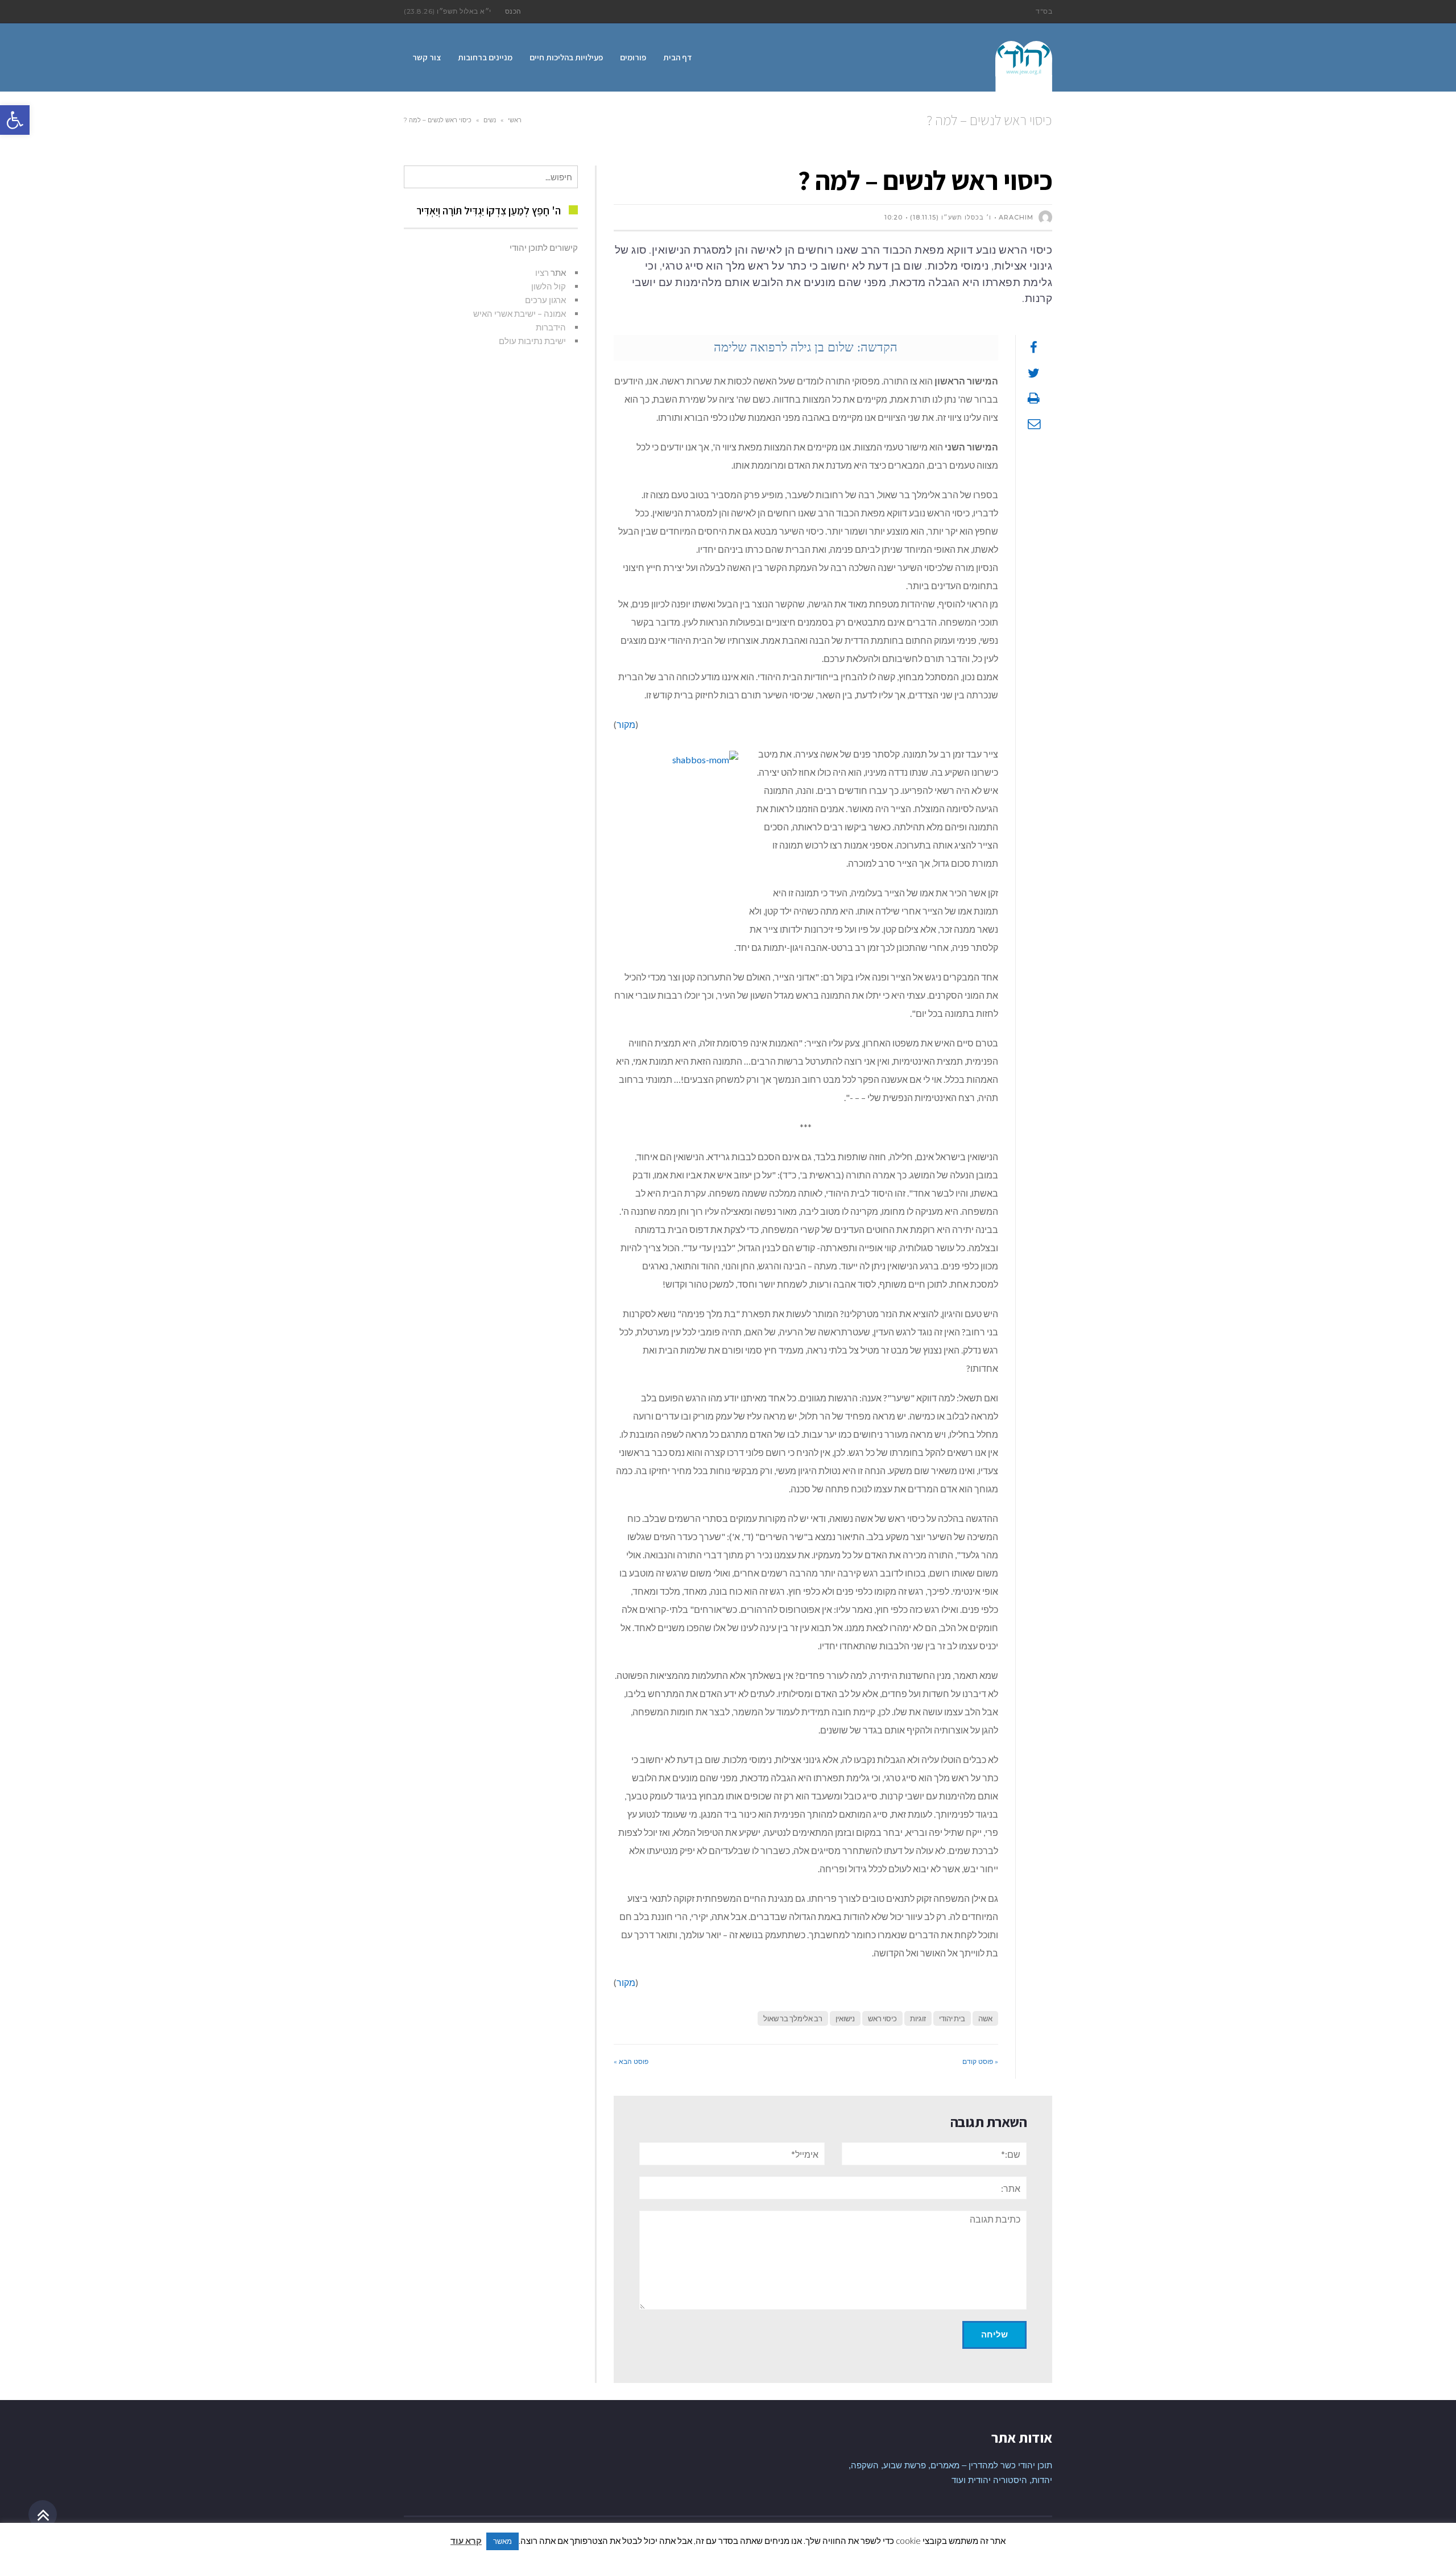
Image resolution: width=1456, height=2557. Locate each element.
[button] (15, 120)
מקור (626, 724)
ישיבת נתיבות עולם (532, 341)
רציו (542, 272)
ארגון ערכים (545, 300)
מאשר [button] (502, 2541)
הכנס (513, 11)
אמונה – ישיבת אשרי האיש (520, 313)
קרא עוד (466, 2541)
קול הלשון (549, 286)
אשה (985, 2018)
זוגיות (918, 2018)
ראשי (515, 120)
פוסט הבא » (631, 2061)
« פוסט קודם (980, 2061)
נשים (490, 120)
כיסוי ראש (882, 2018)
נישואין (845, 2018)
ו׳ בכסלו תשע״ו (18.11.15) (951, 217)
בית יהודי (952, 2018)
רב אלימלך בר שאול (793, 2018)
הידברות (551, 327)
